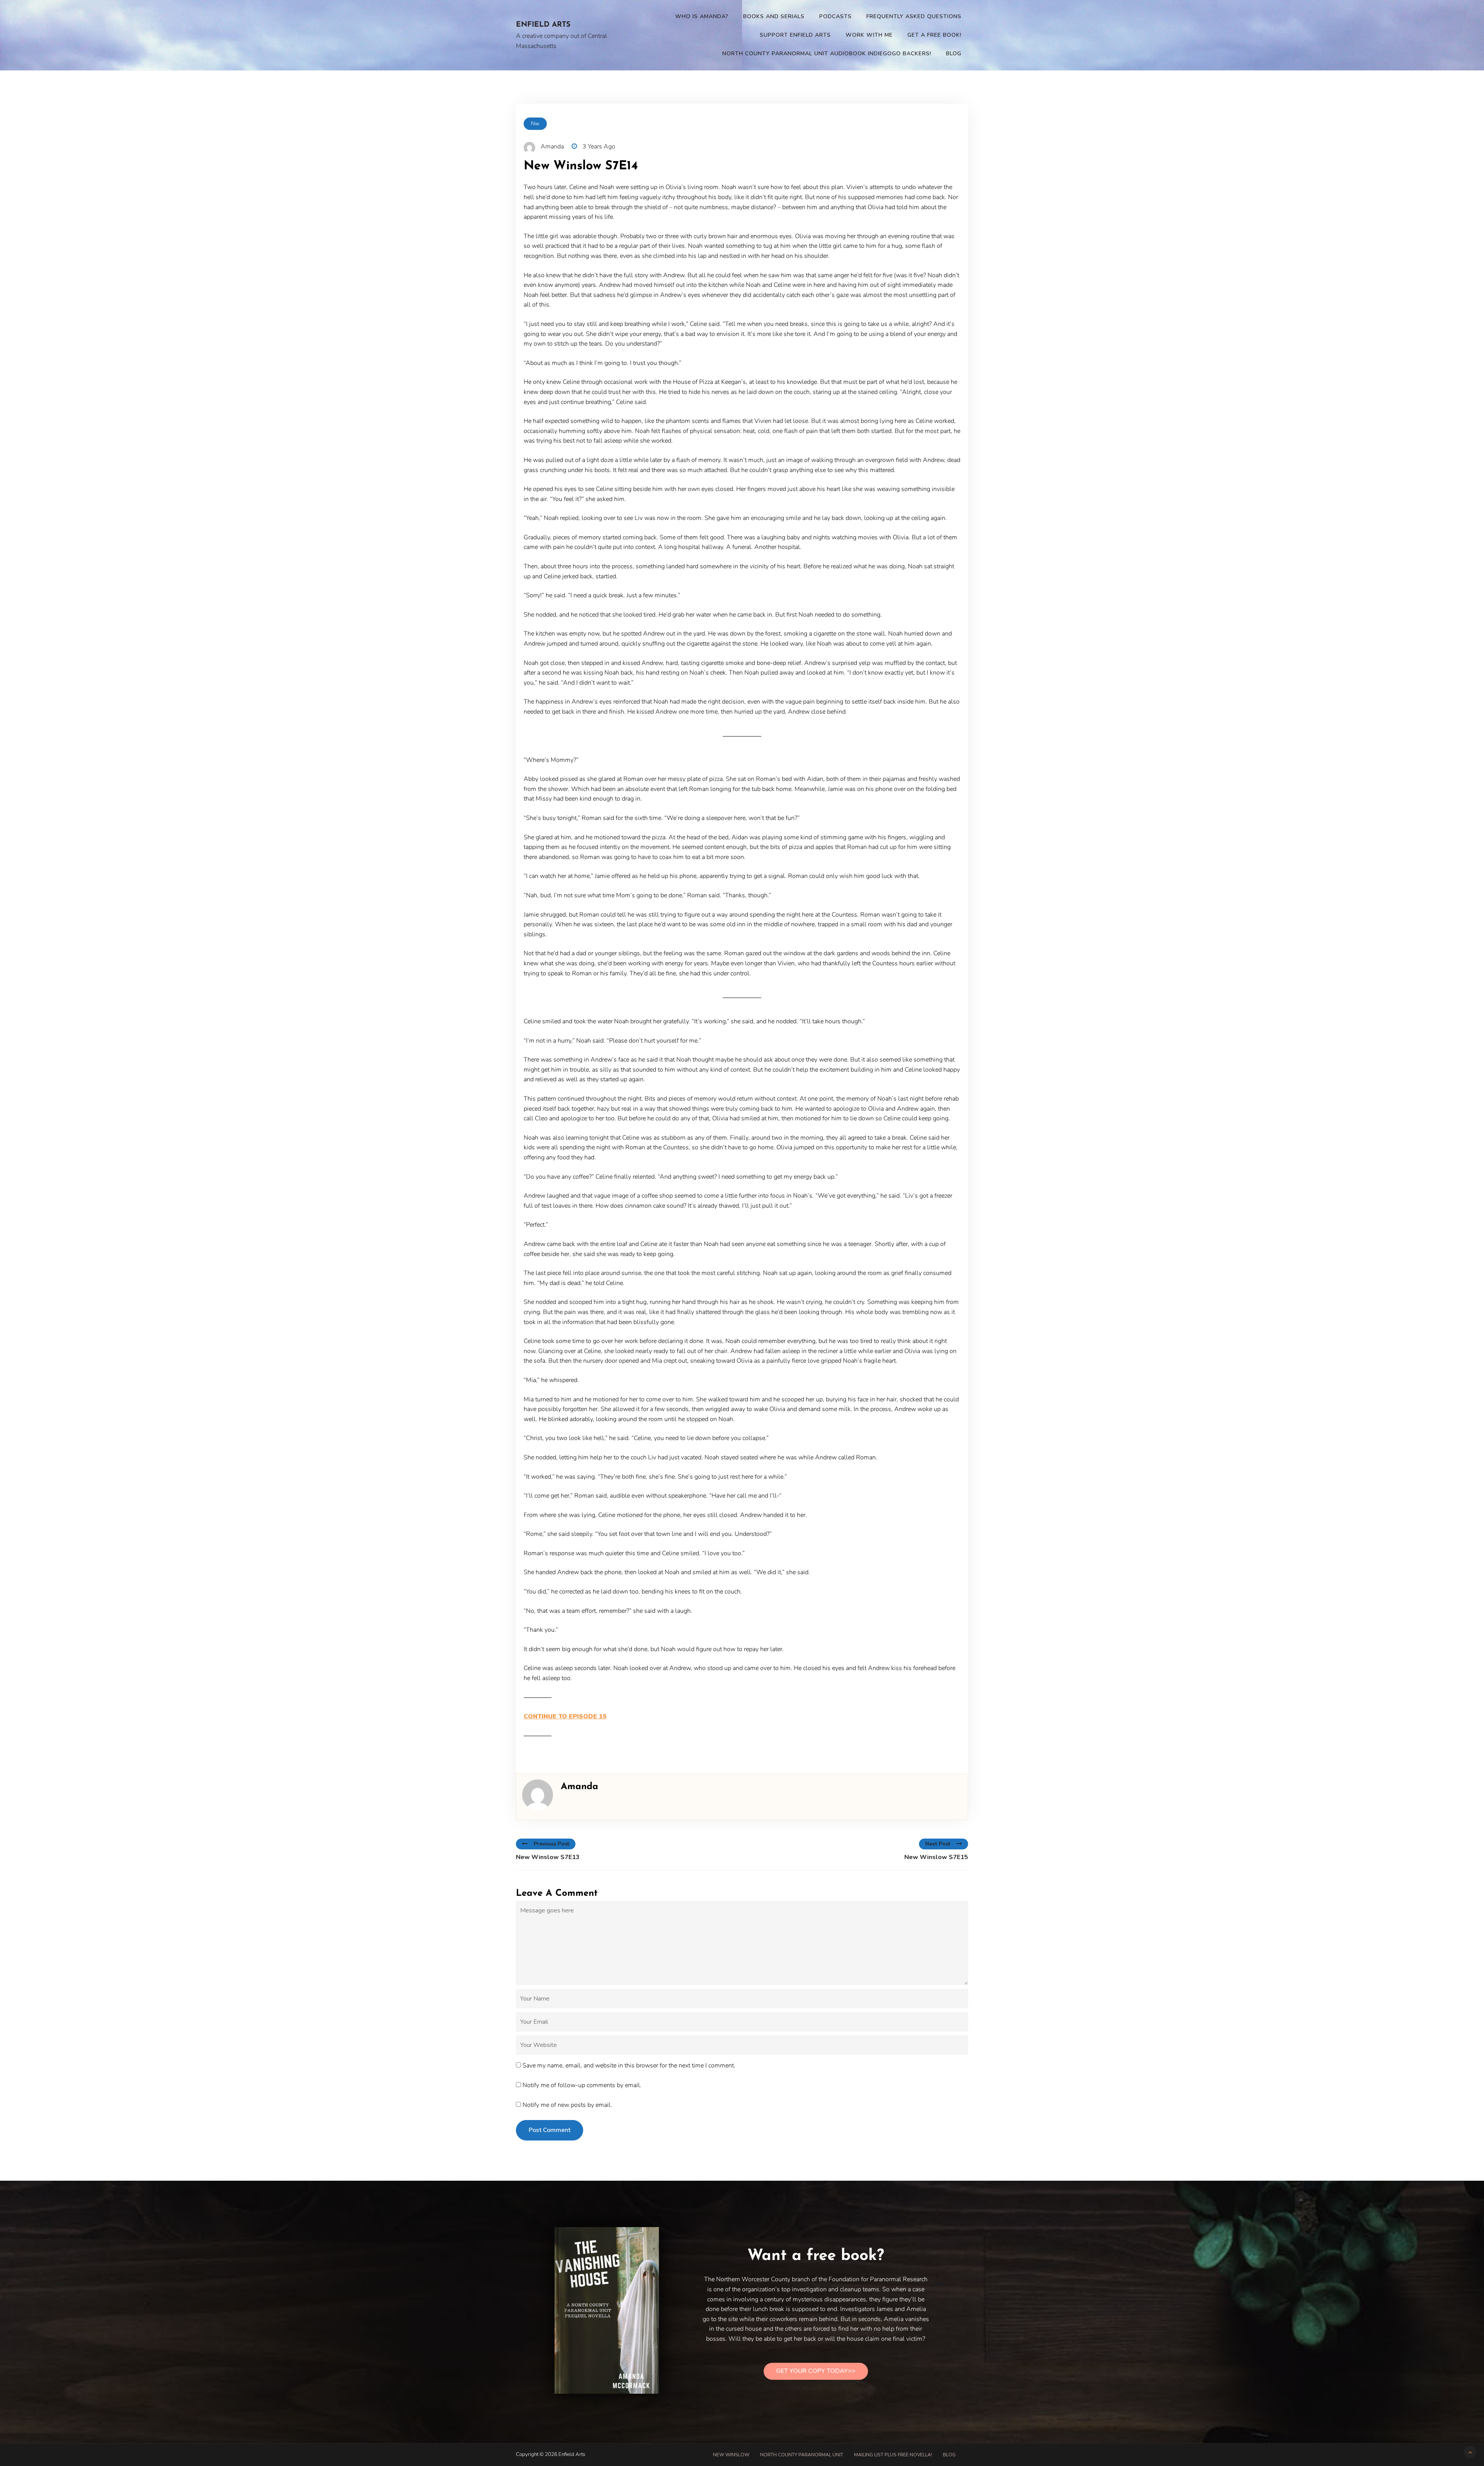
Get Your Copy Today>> (816, 2371)
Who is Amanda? (702, 16)
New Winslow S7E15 (936, 1857)
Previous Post (551, 1844)
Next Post (938, 1844)
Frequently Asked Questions (914, 16)
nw (535, 124)
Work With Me (869, 35)
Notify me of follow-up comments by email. (582, 2085)
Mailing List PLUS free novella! (893, 2455)
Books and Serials (774, 16)
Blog (954, 54)
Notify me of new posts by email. (567, 2105)
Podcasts (836, 16)
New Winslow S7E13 (548, 1857)
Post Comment (550, 2130)
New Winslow (731, 2455)
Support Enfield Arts (795, 35)
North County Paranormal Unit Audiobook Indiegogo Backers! (827, 54)
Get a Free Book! (934, 35)
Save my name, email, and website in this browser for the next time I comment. (629, 2066)
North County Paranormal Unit (802, 2455)
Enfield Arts (543, 25)
